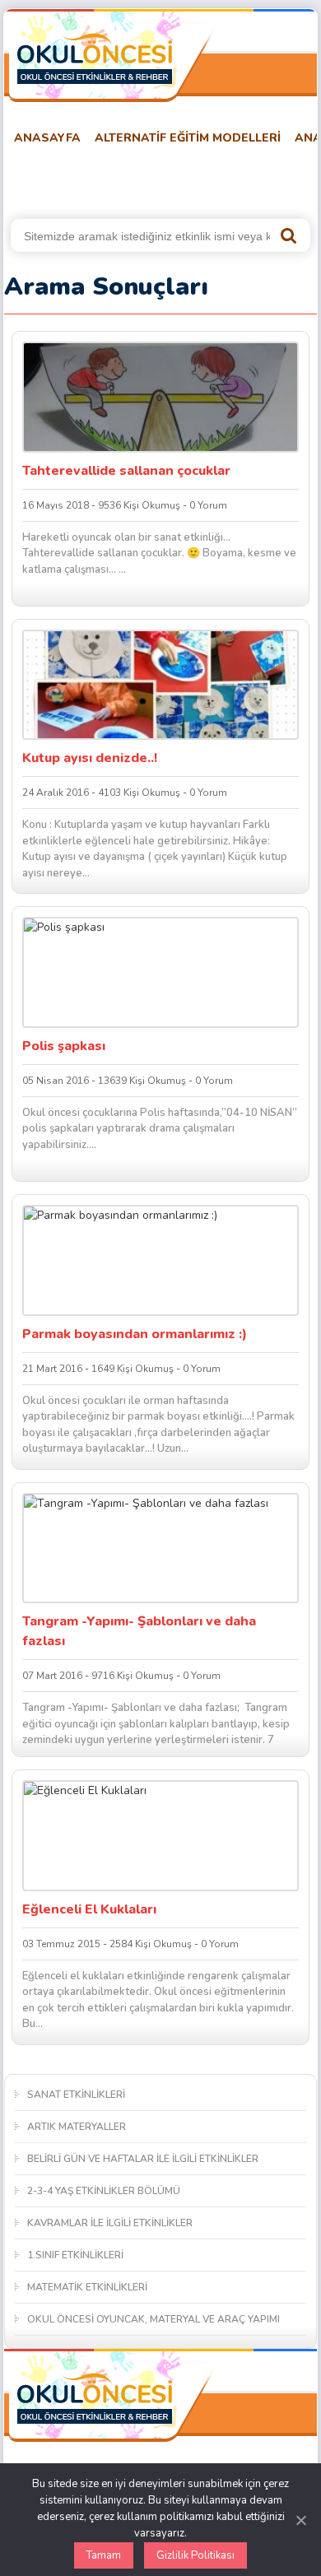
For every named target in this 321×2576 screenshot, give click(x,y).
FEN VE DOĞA (221, 179)
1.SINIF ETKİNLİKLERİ (75, 2255)
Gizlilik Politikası (195, 2555)
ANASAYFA (47, 138)
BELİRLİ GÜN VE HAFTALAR (84, 179)
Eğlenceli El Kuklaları (89, 1909)
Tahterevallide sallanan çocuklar (126, 471)
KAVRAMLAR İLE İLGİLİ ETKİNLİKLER (110, 2223)
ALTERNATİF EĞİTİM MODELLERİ (188, 138)
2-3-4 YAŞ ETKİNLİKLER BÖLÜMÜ (104, 2191)
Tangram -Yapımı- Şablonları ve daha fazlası (139, 1631)
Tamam (104, 2555)
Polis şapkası (64, 1046)
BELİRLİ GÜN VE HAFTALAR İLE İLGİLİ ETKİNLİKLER (143, 2159)
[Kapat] (300, 2520)
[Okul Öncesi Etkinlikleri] (95, 58)
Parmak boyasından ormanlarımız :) (135, 1334)
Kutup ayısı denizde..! (90, 758)
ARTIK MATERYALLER (77, 2127)
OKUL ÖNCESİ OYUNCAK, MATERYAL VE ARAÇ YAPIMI (154, 2319)
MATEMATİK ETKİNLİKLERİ (87, 2287)
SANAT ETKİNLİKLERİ (76, 2095)
